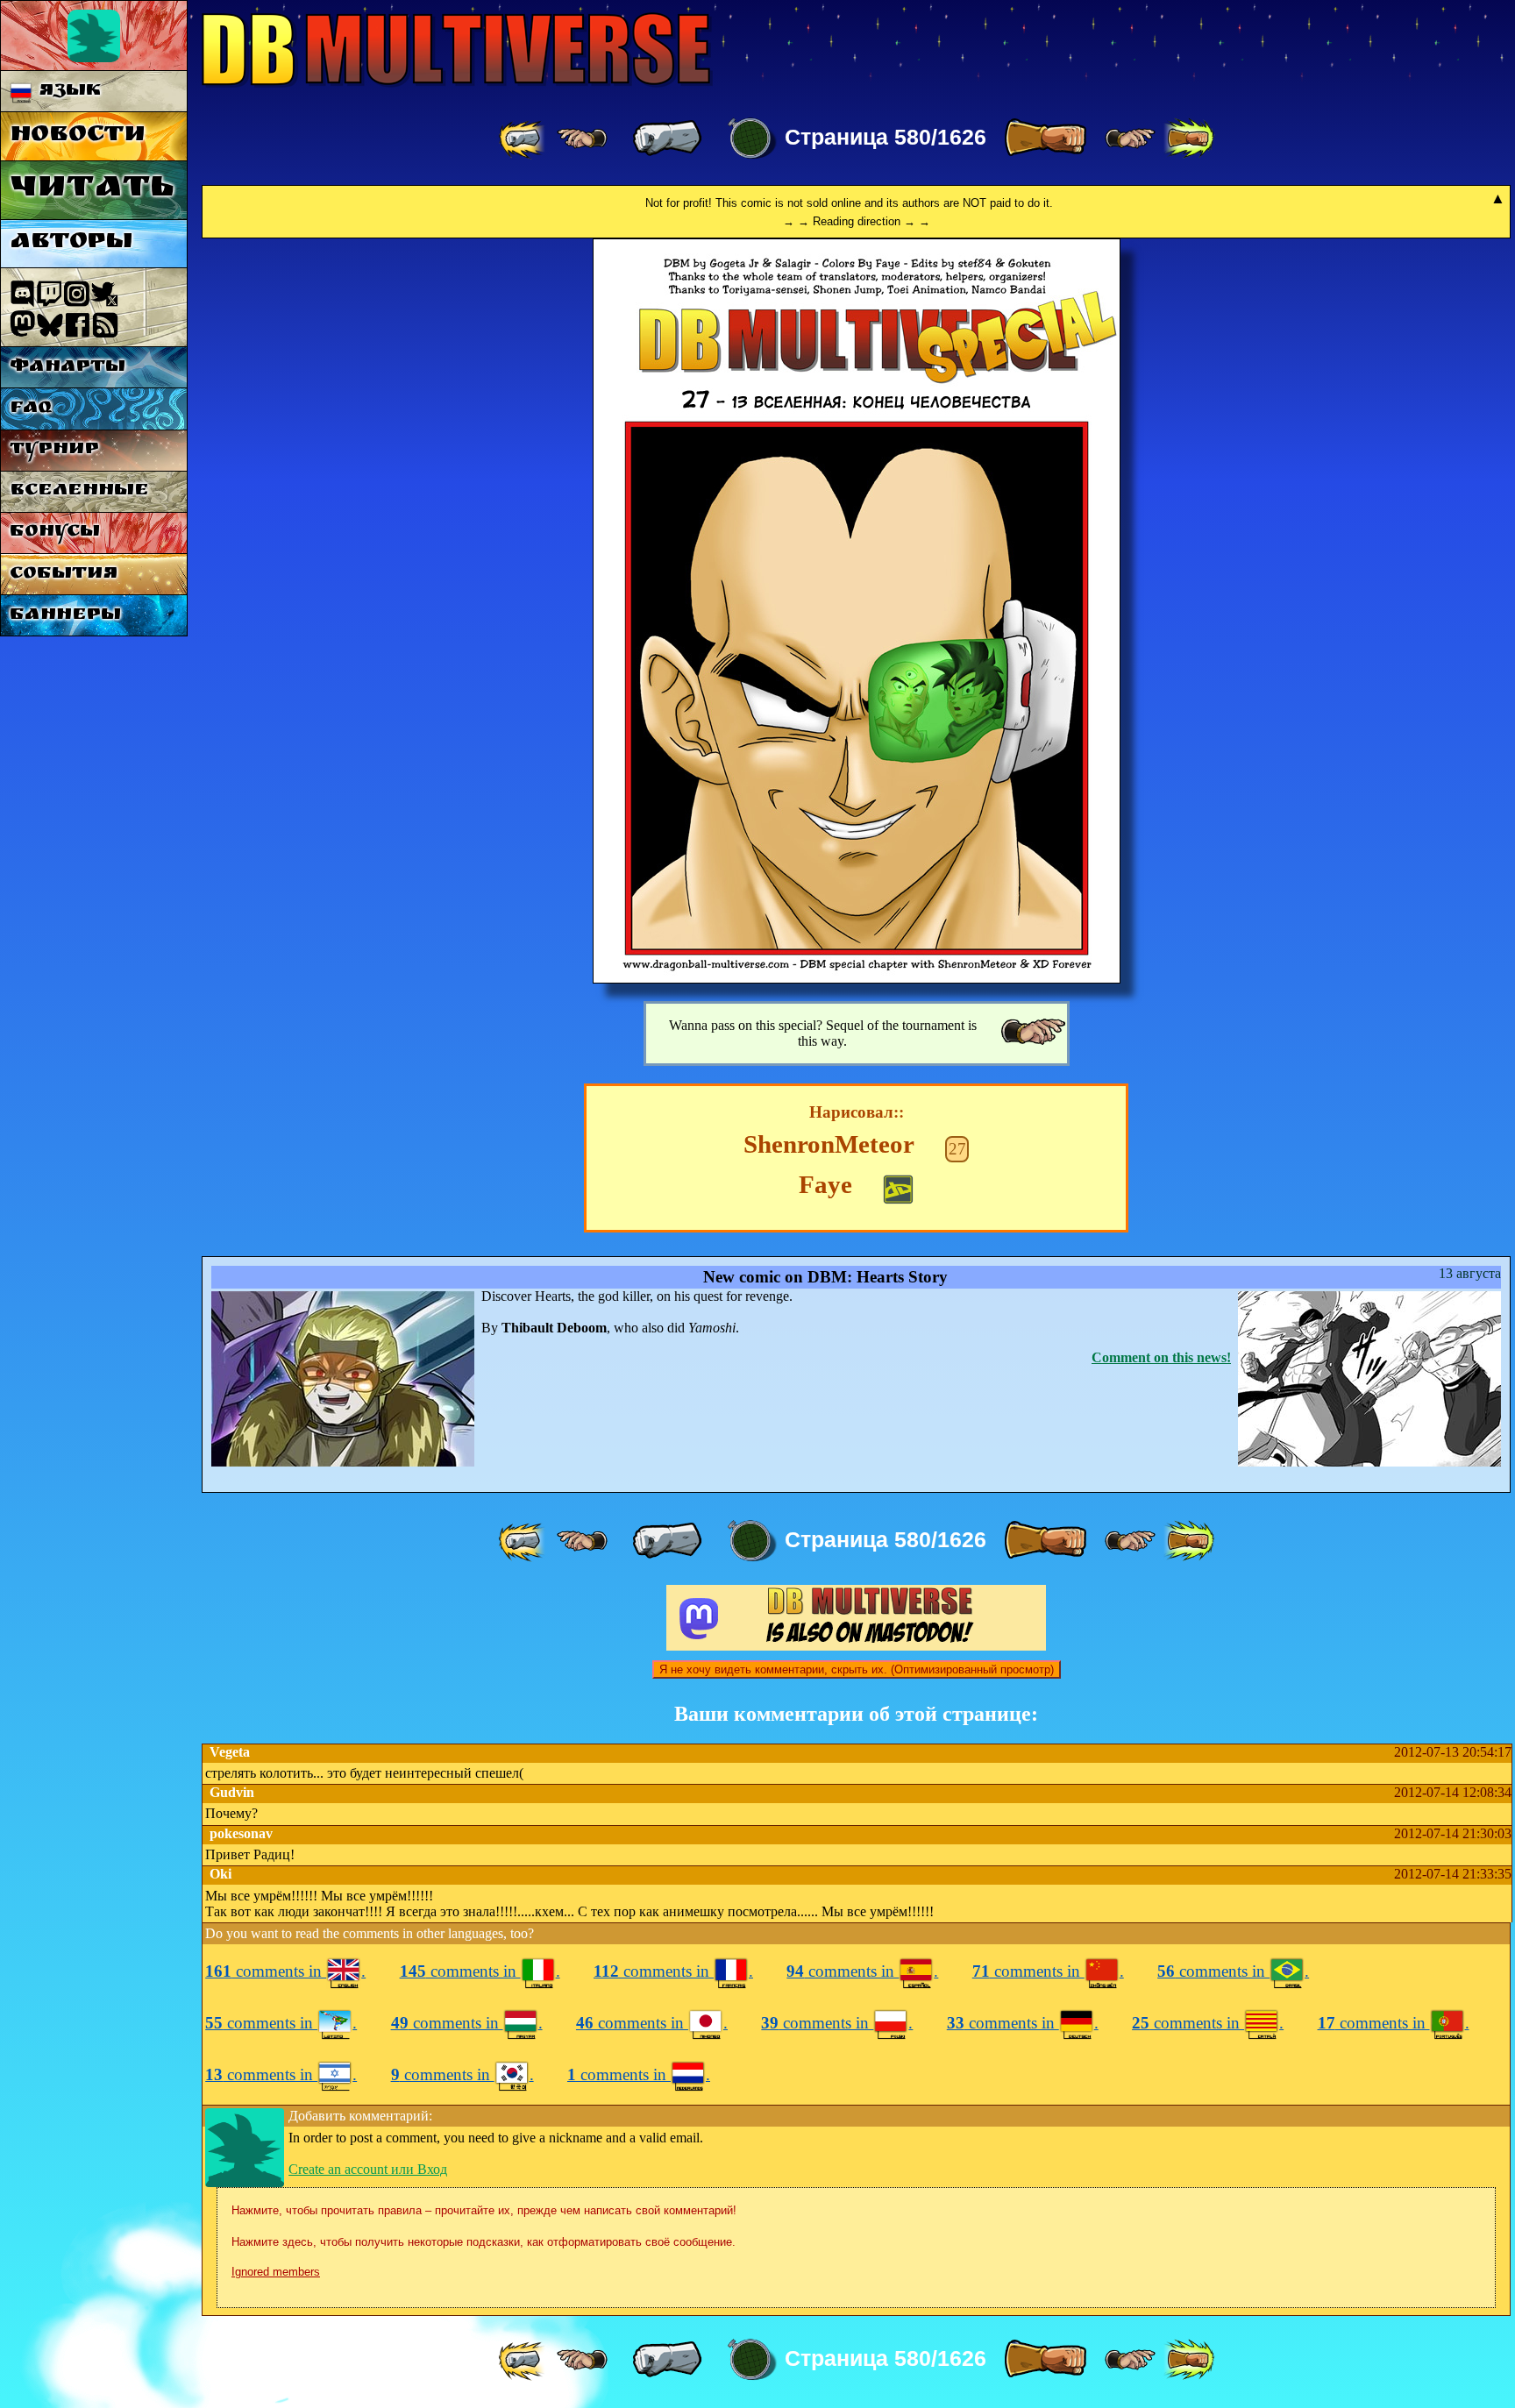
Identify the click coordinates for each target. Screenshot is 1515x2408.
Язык (67, 92)
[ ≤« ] (582, 139)
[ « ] (667, 139)
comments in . (285, 1971)
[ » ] (1045, 139)
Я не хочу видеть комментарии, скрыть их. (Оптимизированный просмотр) (857, 1669)
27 (957, 1149)
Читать (92, 190)
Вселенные (79, 491)
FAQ (31, 409)
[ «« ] (523, 139)
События (64, 575)
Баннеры (65, 616)
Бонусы (55, 533)
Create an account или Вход (368, 2169)
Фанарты (68, 368)
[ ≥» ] (1130, 139)
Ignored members (276, 2272)
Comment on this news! (1161, 1357)
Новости (78, 136)
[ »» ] (1189, 139)
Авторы (71, 243)
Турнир (54, 450)
